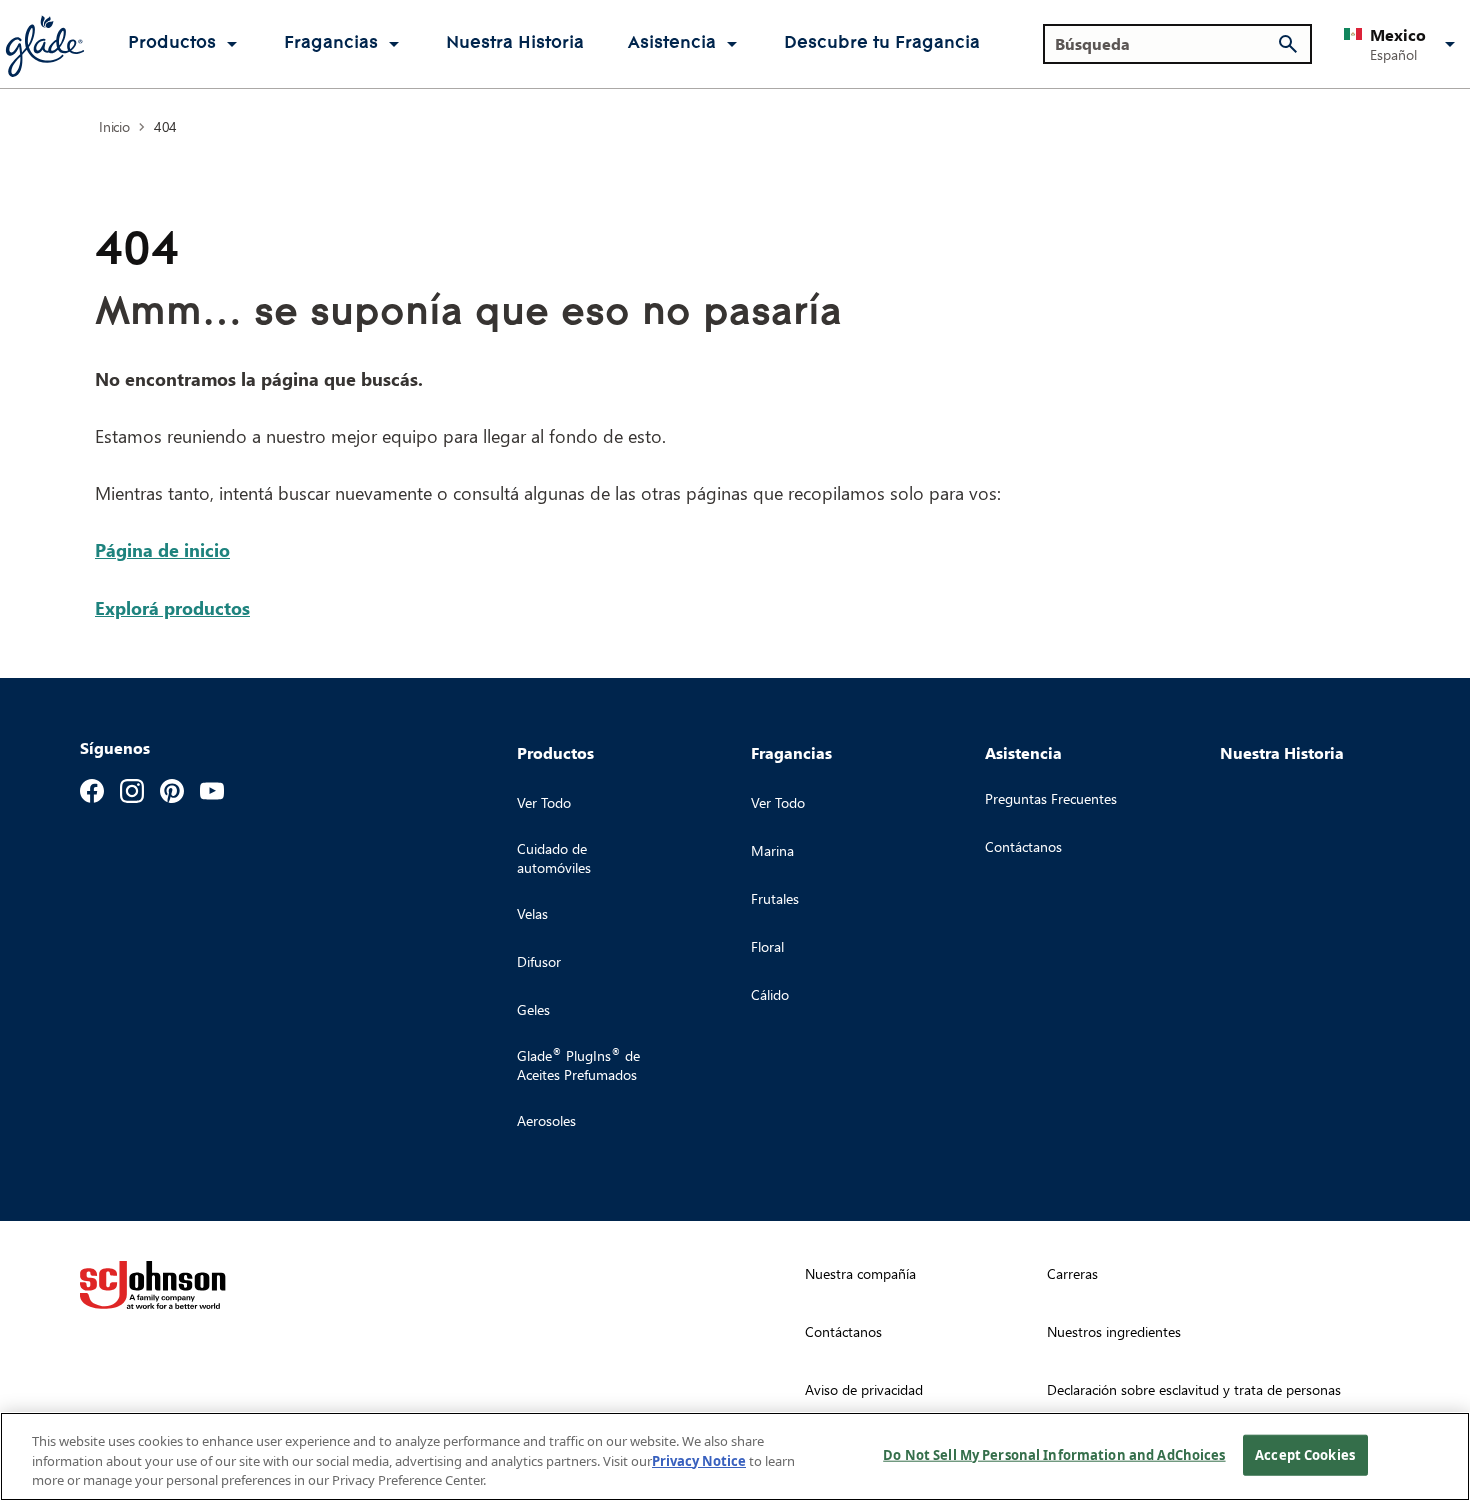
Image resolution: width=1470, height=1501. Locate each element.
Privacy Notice (699, 1461)
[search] (1288, 44)
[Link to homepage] (44, 44)
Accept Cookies (1305, 1454)
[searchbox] (1165, 44)
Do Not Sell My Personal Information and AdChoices (1054, 1454)
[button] (1403, 44)
